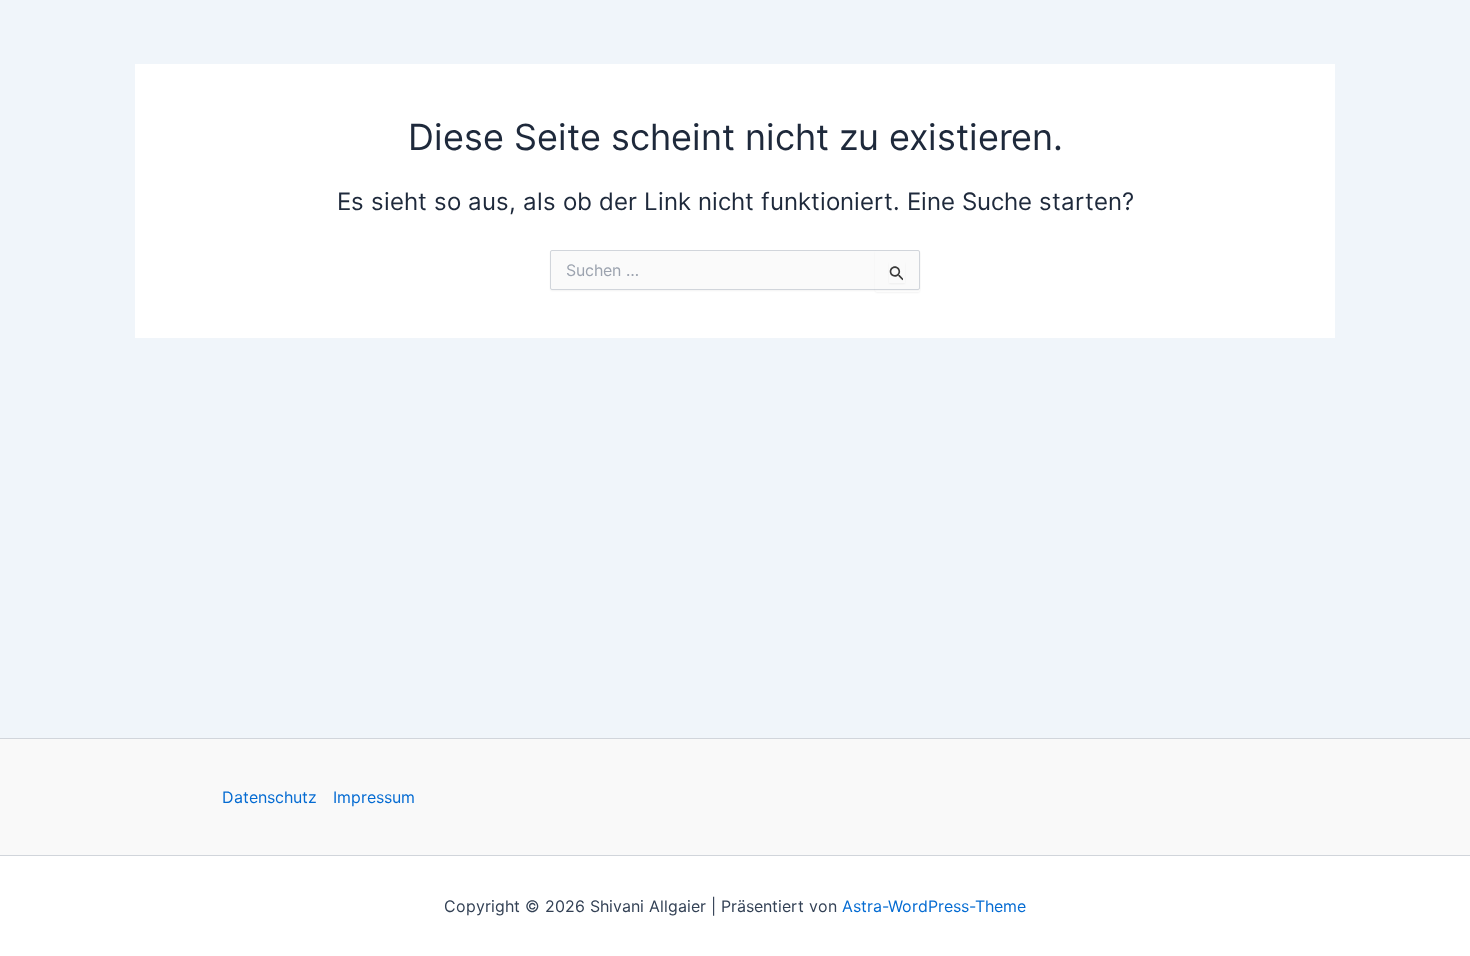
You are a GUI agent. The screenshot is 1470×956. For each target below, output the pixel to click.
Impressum (374, 797)
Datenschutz (269, 797)
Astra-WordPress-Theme (934, 906)
